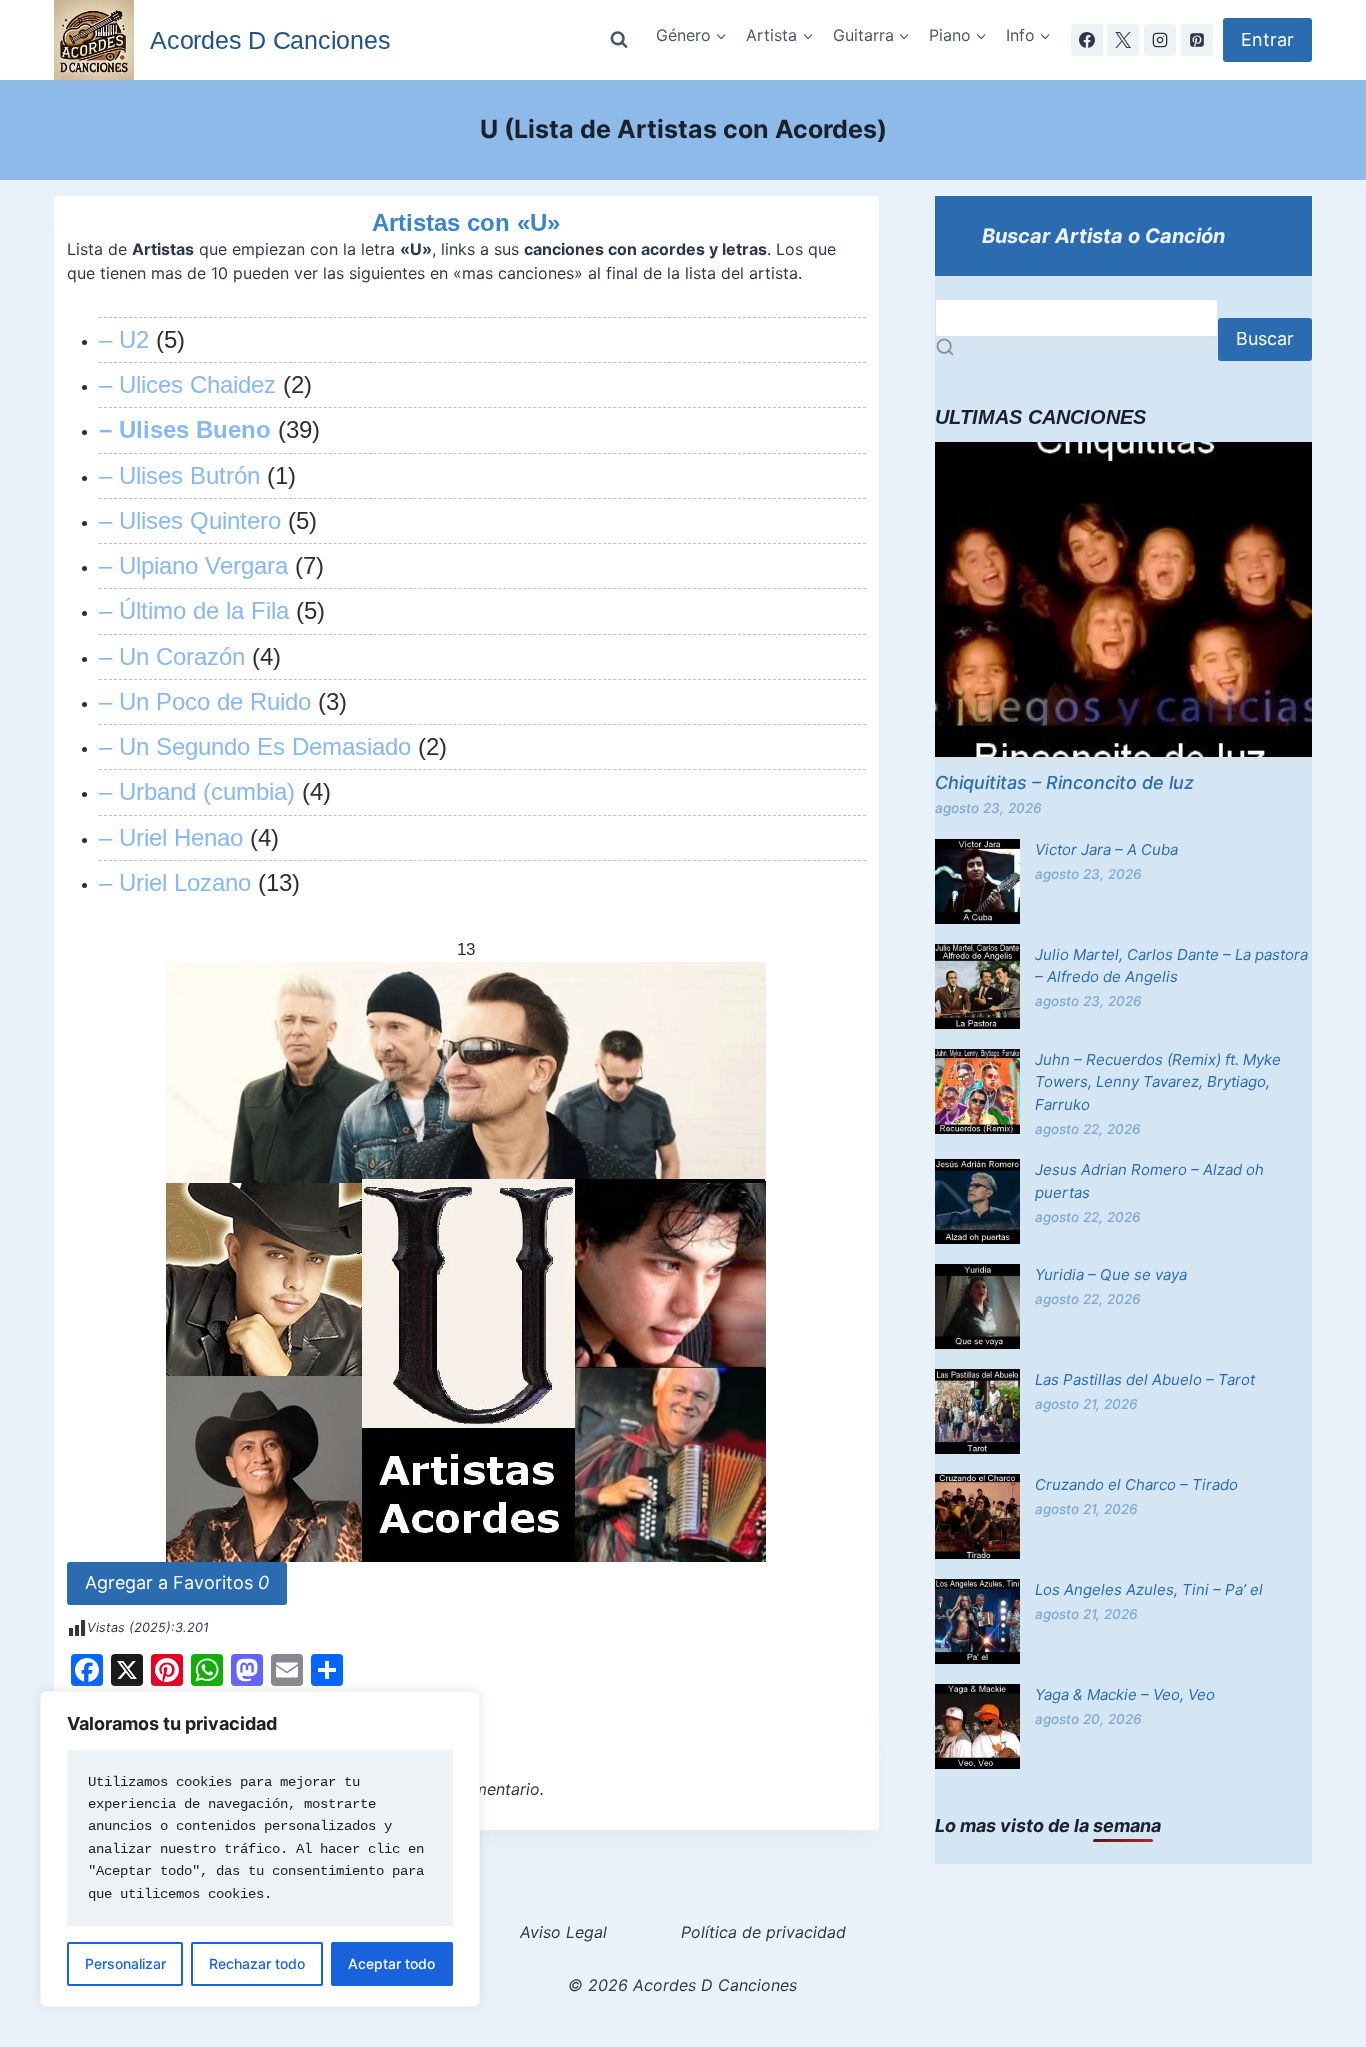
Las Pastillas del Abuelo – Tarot (1145, 1379)
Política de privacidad (763, 1932)
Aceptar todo (391, 1963)
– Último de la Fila (194, 610)
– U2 (124, 339)
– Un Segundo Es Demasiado (255, 746)
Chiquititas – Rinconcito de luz (1064, 782)
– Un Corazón (172, 656)
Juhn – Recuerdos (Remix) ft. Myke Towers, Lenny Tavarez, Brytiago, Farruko (1158, 1082)
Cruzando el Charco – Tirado (1136, 1484)
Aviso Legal (563, 1932)
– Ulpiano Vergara (193, 565)
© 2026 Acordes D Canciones (682, 1985)
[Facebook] (1087, 40)
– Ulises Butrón (179, 475)
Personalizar (125, 1963)
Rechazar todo (257, 1963)
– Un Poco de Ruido (205, 701)
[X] (1123, 40)
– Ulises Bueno (185, 429)
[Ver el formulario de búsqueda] (619, 40)
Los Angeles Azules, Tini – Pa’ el (1149, 1589)
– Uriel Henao (171, 837)
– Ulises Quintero (190, 520)
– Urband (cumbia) (197, 791)
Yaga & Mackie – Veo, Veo (1125, 1694)
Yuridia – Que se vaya (1111, 1274)
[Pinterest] (1197, 40)
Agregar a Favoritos (177, 1582)
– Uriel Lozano (175, 882)
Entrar (1267, 39)
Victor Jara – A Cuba (1106, 849)
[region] (260, 1849)
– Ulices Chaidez (187, 384)
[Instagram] (1160, 40)
